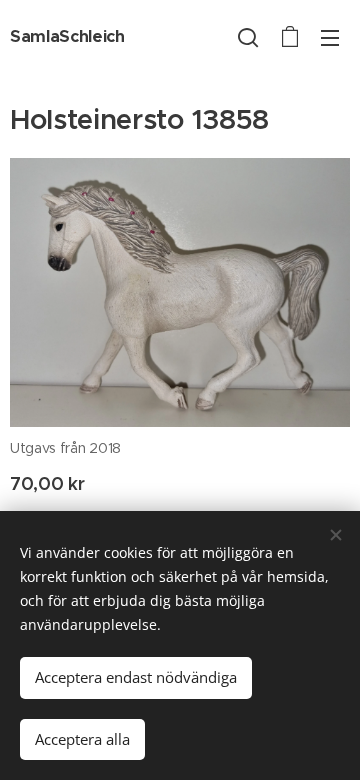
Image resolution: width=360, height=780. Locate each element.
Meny (330, 37)
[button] (248, 37)
